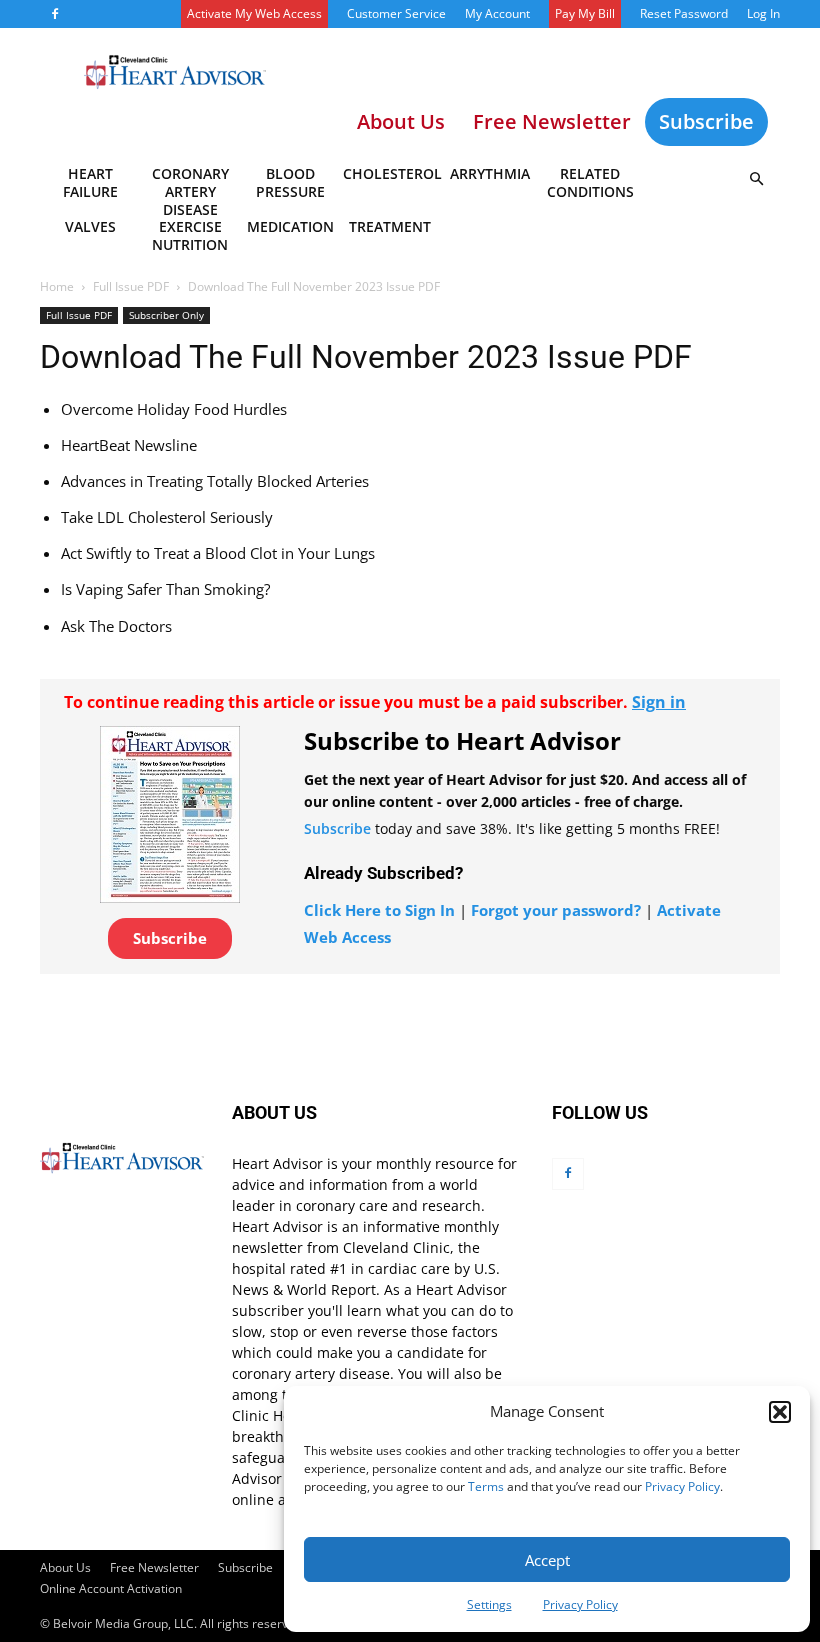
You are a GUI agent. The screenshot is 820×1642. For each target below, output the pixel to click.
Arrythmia (490, 173)
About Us (65, 1567)
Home (57, 286)
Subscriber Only (166, 315)
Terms (486, 1486)
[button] (780, 1412)
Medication (290, 226)
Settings (489, 1604)
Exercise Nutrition (190, 235)
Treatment (390, 226)
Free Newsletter (154, 1567)
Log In (763, 13)
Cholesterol (391, 173)
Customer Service (396, 13)
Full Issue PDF (131, 286)
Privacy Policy (682, 1486)
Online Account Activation (111, 1588)
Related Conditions (590, 182)
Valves (90, 226)
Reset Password (684, 13)
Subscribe (706, 121)
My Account (497, 13)
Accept (547, 1560)
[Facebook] (55, 14)
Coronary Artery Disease (190, 186)
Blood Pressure (290, 182)
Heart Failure (90, 182)
